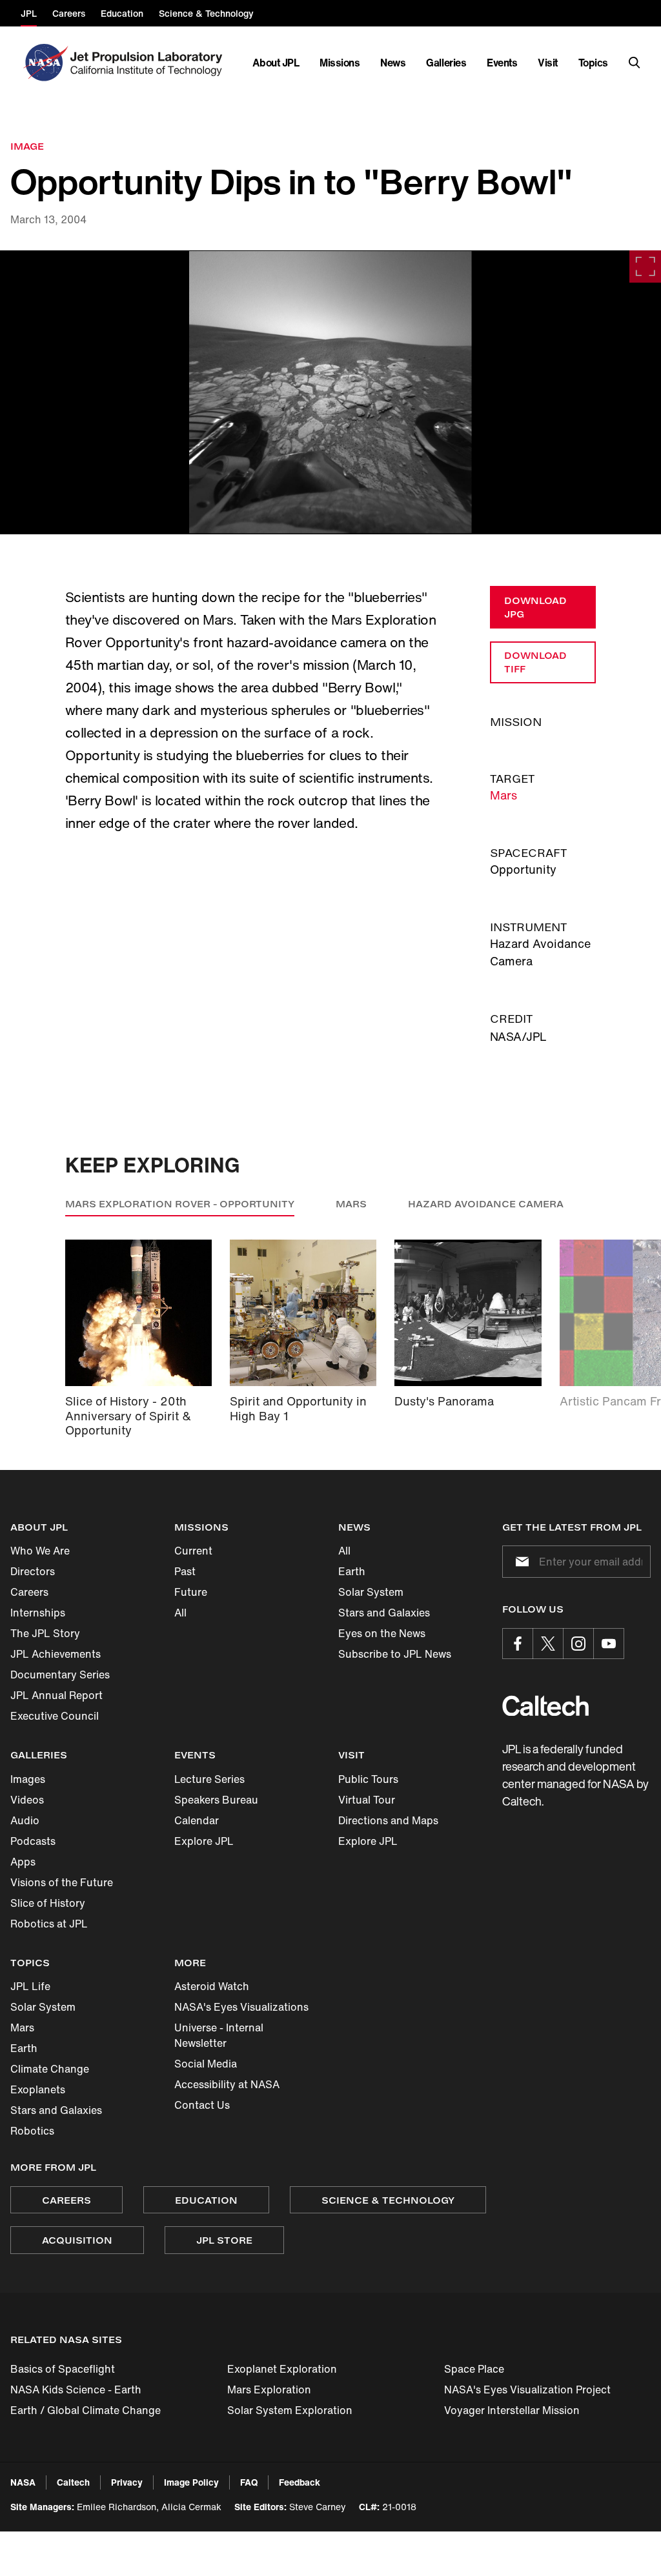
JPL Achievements (56, 1654)
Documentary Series (60, 1675)
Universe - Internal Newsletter (219, 2035)
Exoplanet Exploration (282, 2369)
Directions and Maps (388, 1820)
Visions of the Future (62, 1882)
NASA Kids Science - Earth (76, 2390)
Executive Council (55, 1716)
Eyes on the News (382, 1633)
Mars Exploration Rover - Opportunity (180, 1204)
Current (193, 1551)
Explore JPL (204, 1841)
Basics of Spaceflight (63, 2369)
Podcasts (33, 1841)
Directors (33, 1571)
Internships (38, 1613)
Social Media (206, 2064)
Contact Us (202, 2105)
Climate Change (50, 2069)
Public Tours (368, 1779)
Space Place (474, 2369)
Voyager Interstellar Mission (512, 2410)
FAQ (249, 2482)
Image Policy (191, 2482)
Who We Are (40, 1551)
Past (185, 1571)
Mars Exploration (269, 2390)
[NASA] (44, 63)
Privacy (127, 2482)
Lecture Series (209, 1779)
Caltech (73, 2482)
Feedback (300, 2482)
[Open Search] (635, 63)
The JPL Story (45, 1633)
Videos (27, 1800)
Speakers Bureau (216, 1800)
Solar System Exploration (290, 2410)
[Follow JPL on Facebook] (518, 1644)
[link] (330, 392)
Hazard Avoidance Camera (486, 1204)
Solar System (371, 1592)
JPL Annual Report (56, 1695)
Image (27, 146)
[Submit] (520, 1562)
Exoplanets (38, 2089)
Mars (503, 795)
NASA (23, 2482)
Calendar (197, 1820)
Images (28, 1779)
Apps (23, 1862)
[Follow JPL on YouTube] (609, 1644)
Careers (29, 1592)
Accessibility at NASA (227, 2084)
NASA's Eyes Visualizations (241, 2007)
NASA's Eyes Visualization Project (527, 2390)
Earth (352, 1571)
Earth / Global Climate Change (86, 2410)
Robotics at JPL (49, 1924)
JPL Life (30, 1986)
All (180, 1613)
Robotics (32, 2131)
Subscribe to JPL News (395, 1654)
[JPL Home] (149, 63)
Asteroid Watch (212, 1986)
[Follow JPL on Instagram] (578, 1644)
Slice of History (48, 1903)
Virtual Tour (367, 1800)
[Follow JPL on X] (548, 1644)
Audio (25, 1820)
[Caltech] (545, 1706)
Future (191, 1592)
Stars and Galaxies (384, 1613)
